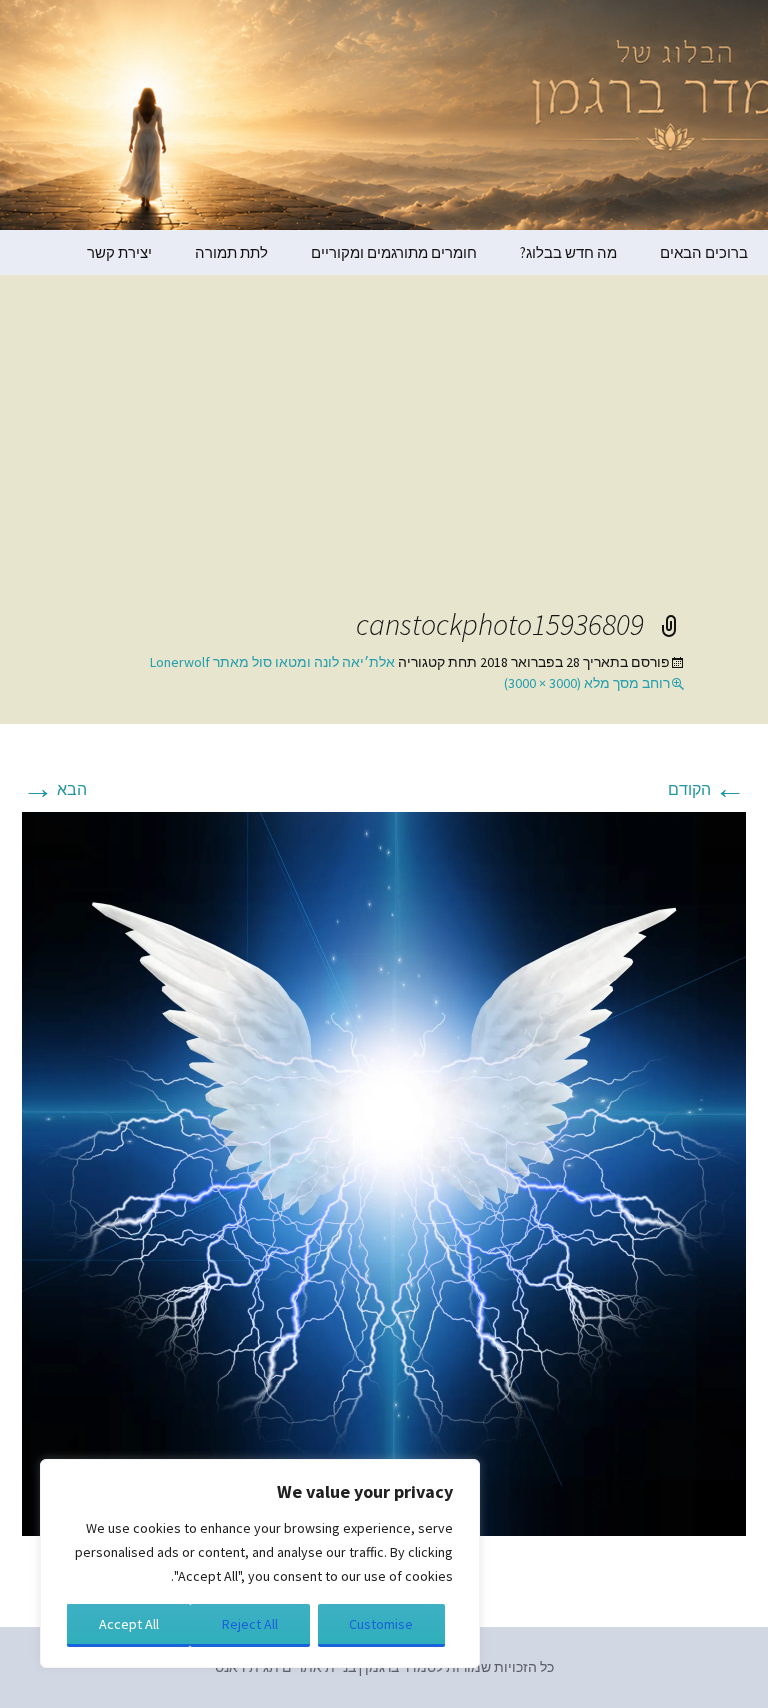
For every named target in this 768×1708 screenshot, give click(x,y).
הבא (54, 789)
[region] (260, 1563)
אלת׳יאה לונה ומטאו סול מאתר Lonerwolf (272, 662)
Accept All (129, 1624)
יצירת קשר (119, 252)
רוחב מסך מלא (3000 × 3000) (587, 683)
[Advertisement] (384, 455)
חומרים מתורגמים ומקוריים (394, 252)
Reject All (250, 1624)
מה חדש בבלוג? (568, 252)
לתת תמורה (231, 252)
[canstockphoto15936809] (384, 1172)
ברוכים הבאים (704, 252)
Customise (381, 1624)
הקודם (707, 789)
